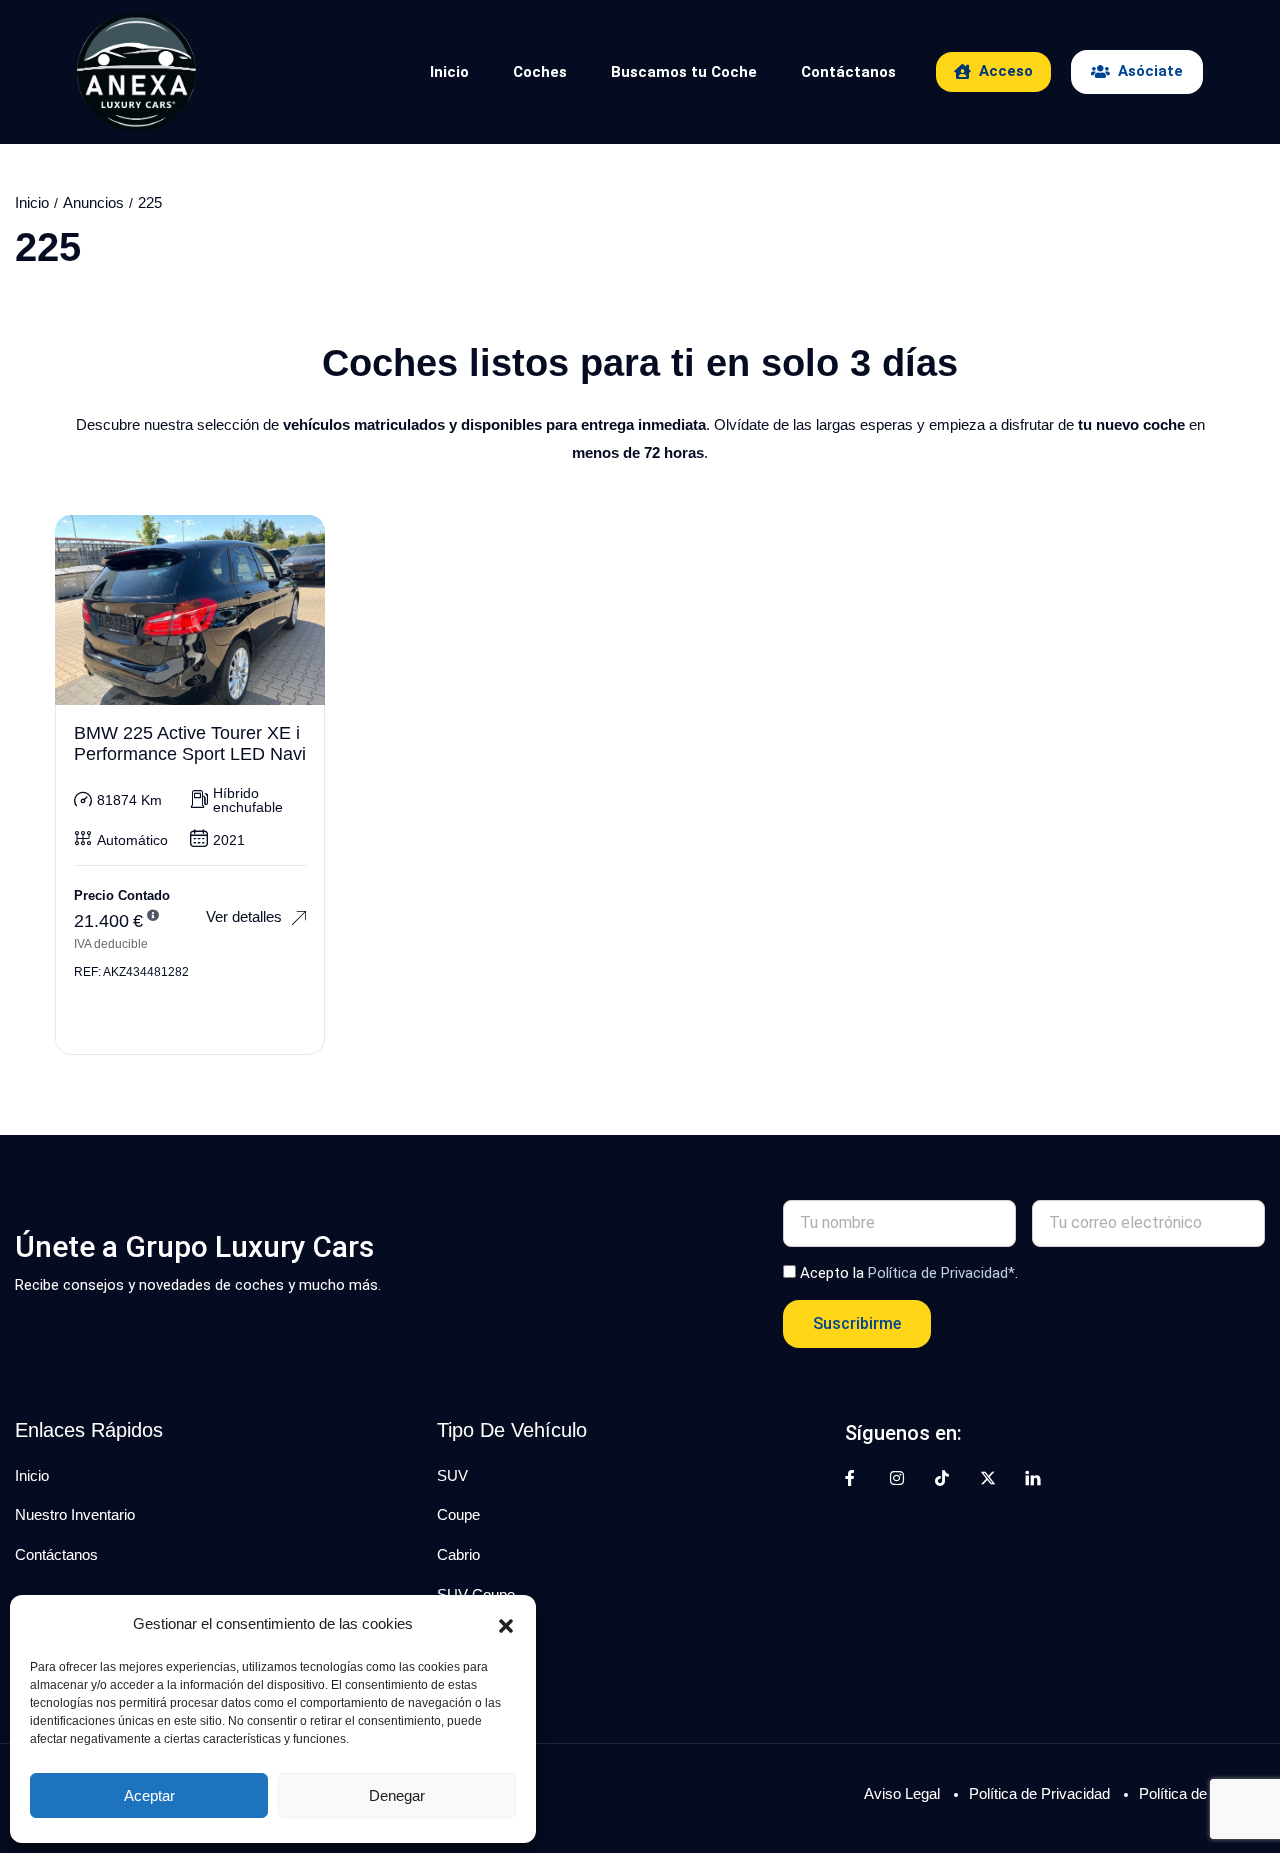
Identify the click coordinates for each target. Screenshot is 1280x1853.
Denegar (397, 1795)
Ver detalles (244, 916)
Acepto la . (909, 1273)
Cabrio (458, 1554)
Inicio (449, 72)
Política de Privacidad (1039, 1793)
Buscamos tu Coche (684, 72)
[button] (506, 1624)
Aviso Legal (902, 1793)
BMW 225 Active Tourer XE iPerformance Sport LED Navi (190, 744)
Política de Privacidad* (941, 1273)
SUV (452, 1475)
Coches (540, 72)
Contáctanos (848, 72)
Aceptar (149, 1795)
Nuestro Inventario (75, 1514)
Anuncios (93, 202)
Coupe (458, 1514)
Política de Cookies (1202, 1793)
